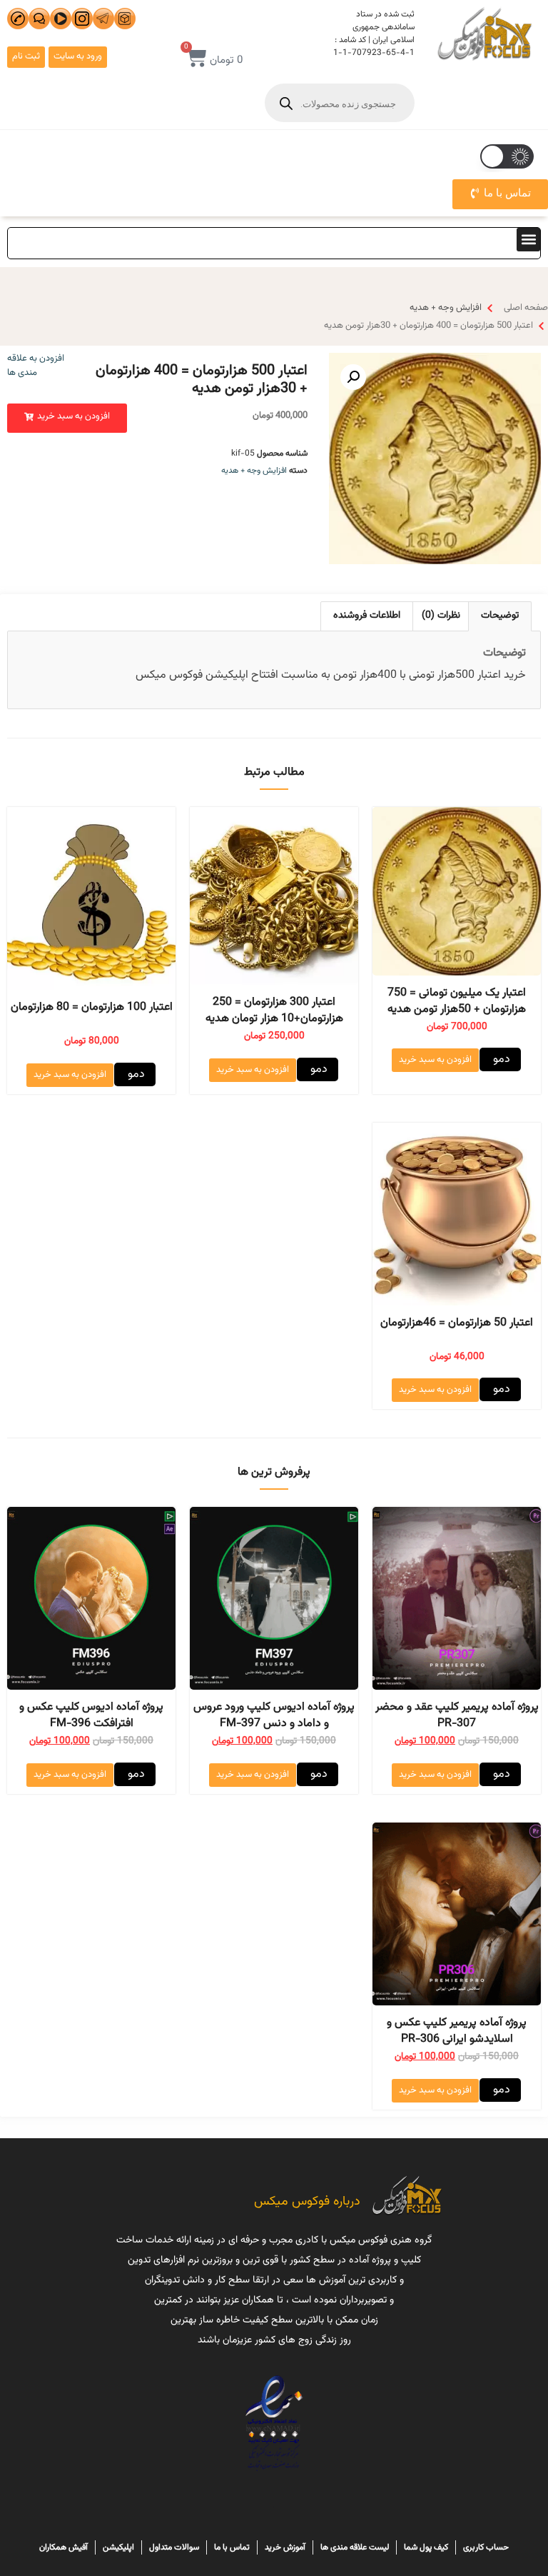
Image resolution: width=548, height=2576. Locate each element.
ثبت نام (26, 56)
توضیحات (500, 616)
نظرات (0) (441, 616)
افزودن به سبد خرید (435, 1060)
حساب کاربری (486, 2547)
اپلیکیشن (118, 2547)
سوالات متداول (174, 2547)
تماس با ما (232, 2547)
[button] (528, 240)
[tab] (500, 616)
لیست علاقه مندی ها (355, 2547)
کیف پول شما (426, 2547)
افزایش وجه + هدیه (446, 308)
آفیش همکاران (64, 2547)
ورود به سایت (78, 56)
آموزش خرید (285, 2547)
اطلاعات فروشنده (367, 616)
